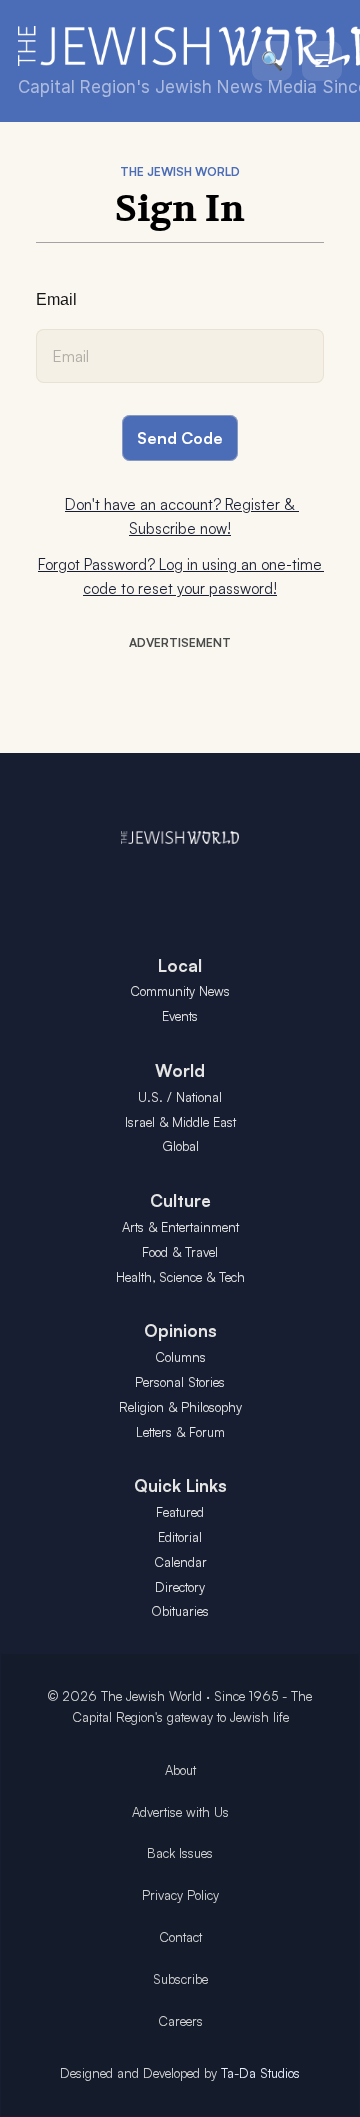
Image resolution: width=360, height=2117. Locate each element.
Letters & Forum (180, 1432)
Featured (180, 1512)
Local (180, 965)
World (180, 1070)
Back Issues (180, 1853)
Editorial (180, 1537)
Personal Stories (180, 1382)
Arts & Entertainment (180, 1227)
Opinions (180, 1330)
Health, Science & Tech (180, 1277)
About (180, 1770)
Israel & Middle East (180, 1122)
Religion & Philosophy (180, 1407)
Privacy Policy (180, 1895)
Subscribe (180, 1979)
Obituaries (180, 1611)
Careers (180, 2021)
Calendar (180, 1562)
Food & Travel (180, 1252)
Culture (180, 1200)
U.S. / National (180, 1097)
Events (180, 1016)
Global (180, 1146)
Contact (180, 1937)
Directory (180, 1587)
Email (56, 299)
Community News (180, 991)
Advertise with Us (180, 1812)
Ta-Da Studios (260, 2073)
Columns (180, 1357)
